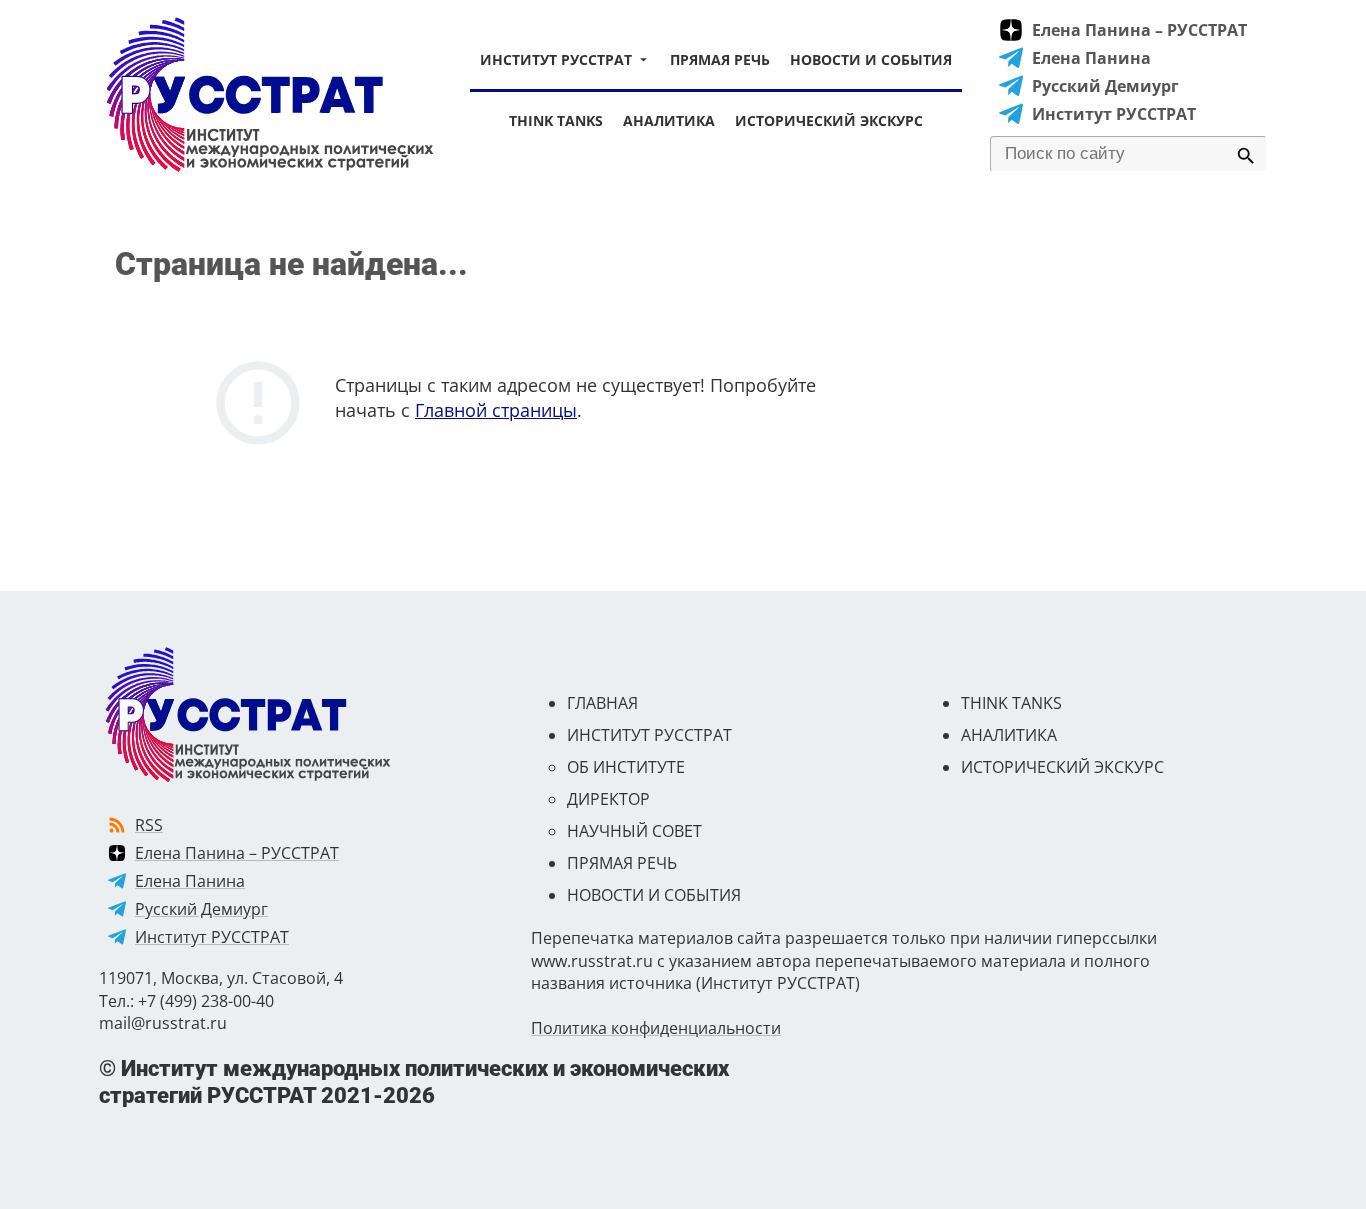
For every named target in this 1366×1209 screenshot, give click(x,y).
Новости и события (871, 59)
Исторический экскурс (829, 120)
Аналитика (669, 120)
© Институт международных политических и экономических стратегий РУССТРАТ (414, 1081)
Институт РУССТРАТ (556, 59)
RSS (149, 825)
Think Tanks (556, 120)
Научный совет (634, 831)
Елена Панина (1091, 58)
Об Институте (626, 767)
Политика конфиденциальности (656, 1028)
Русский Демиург (1105, 86)
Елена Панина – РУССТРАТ (1139, 30)
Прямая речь (720, 59)
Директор (608, 799)
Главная (602, 703)
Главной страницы (496, 410)
